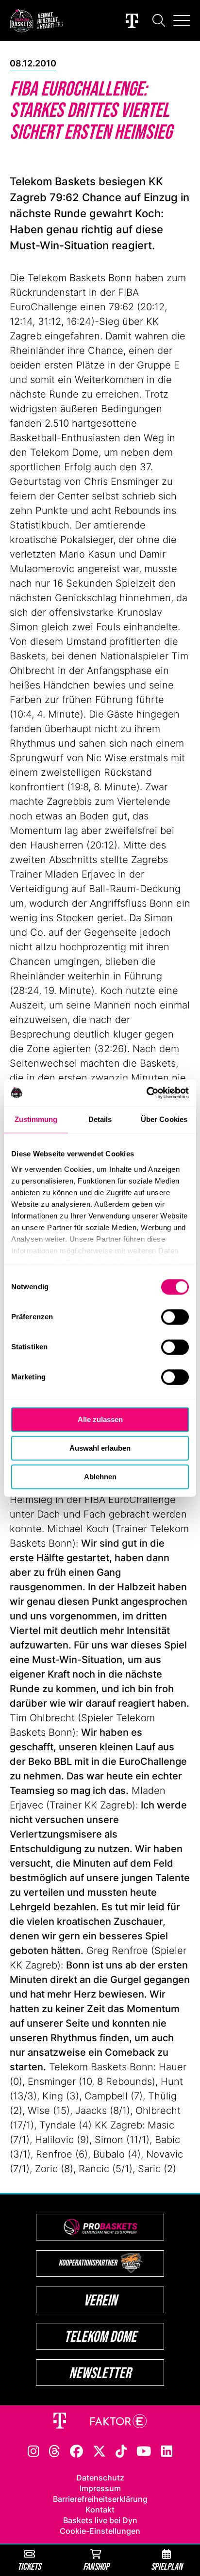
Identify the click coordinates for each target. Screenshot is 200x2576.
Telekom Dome (100, 2336)
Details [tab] (100, 1119)
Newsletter (100, 2373)
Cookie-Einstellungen (100, 2531)
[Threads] (54, 2450)
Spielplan (167, 2566)
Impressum (100, 2488)
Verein (100, 2300)
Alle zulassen (100, 1419)
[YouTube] (144, 2450)
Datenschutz (100, 2478)
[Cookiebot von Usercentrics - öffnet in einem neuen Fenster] (146, 1093)
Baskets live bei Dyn (100, 2520)
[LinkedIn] (167, 2450)
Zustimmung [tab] (36, 1119)
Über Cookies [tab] (164, 1119)
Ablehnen (100, 1477)
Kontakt (100, 2510)
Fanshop (96, 2566)
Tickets (29, 2566)
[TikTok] (121, 2450)
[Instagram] (33, 2450)
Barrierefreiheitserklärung (100, 2499)
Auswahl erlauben (100, 1448)
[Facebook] (76, 2450)
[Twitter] (99, 2450)
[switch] (175, 1317)
